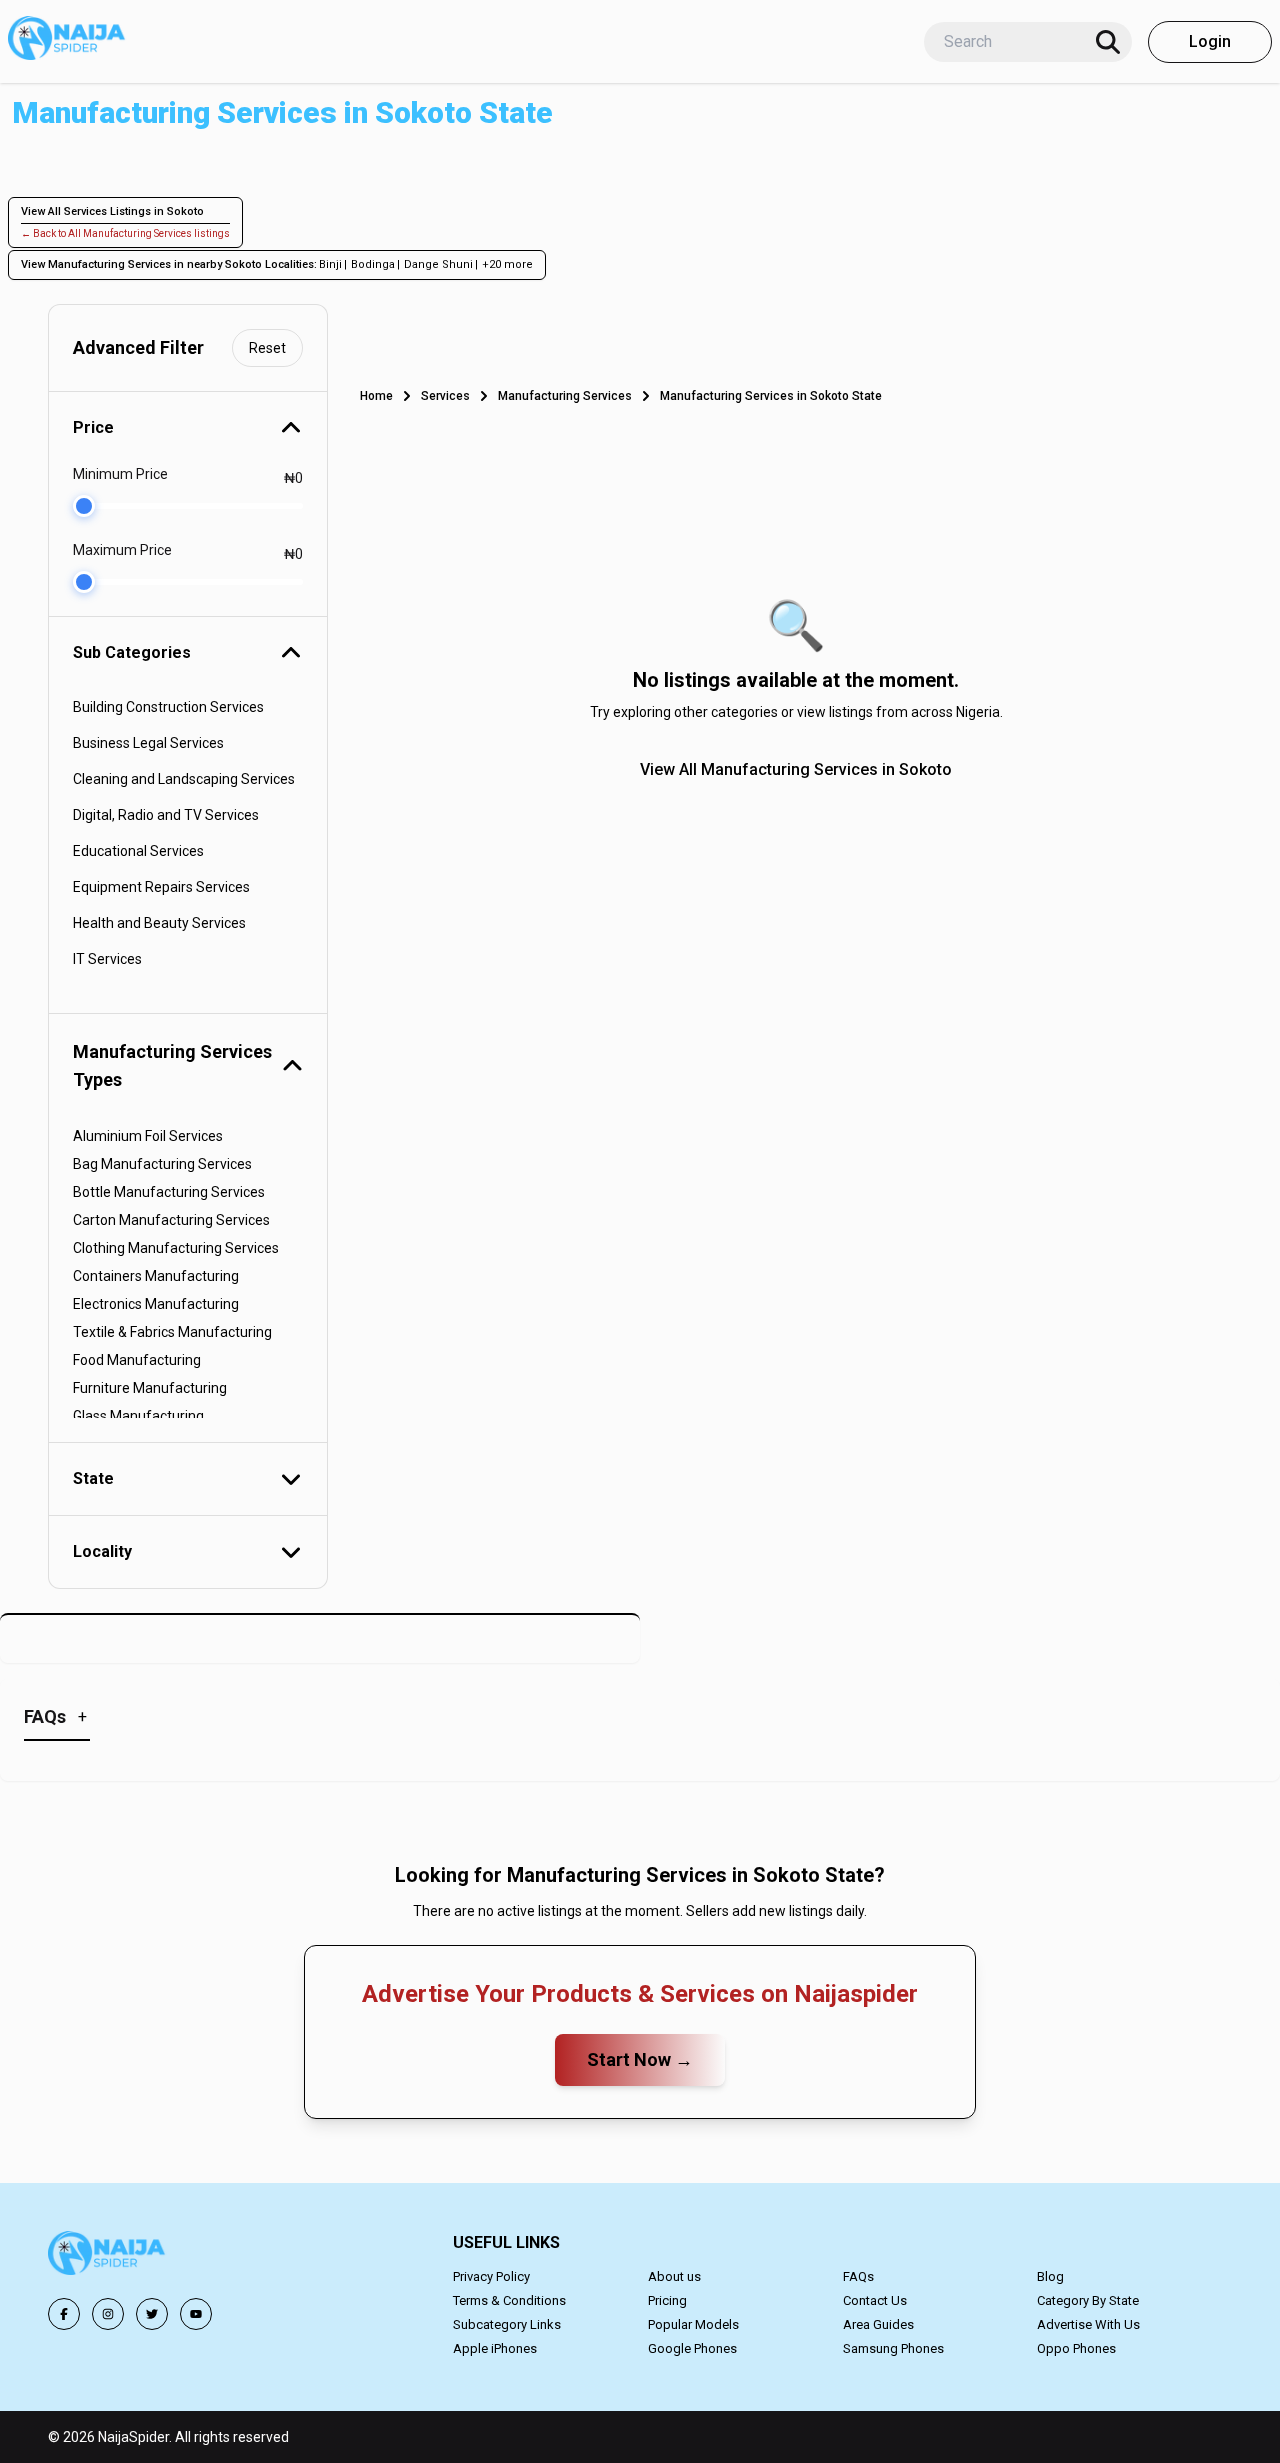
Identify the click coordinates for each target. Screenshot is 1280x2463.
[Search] (1108, 42)
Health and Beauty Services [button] (159, 923)
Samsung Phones (893, 2348)
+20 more (507, 264)
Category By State (1088, 2300)
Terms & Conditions (509, 2300)
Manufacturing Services (565, 396)
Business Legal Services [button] (148, 743)
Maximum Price (122, 550)
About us (674, 2276)
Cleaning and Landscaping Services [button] (184, 779)
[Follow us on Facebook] (64, 2314)
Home (376, 396)
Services (445, 396)
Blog (1050, 2276)
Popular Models (693, 2324)
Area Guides (878, 2324)
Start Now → (640, 2059)
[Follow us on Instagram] (108, 2314)
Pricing (667, 2300)
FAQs (858, 2276)
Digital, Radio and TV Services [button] (166, 815)
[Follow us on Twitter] (152, 2314)
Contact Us (875, 2300)
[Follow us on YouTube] (196, 2314)
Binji (330, 264)
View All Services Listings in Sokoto (112, 211)
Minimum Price (120, 474)
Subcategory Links (507, 2324)
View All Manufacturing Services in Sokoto (796, 769)
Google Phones (692, 2348)
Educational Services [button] (138, 851)
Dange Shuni (438, 264)
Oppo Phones (1076, 2348)
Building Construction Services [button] (168, 707)
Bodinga (373, 264)
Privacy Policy (491, 2276)
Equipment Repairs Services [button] (161, 887)
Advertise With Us (1088, 2324)
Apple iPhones (495, 2348)
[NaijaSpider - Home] (108, 2256)
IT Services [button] (107, 959)
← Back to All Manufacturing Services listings (125, 233)
